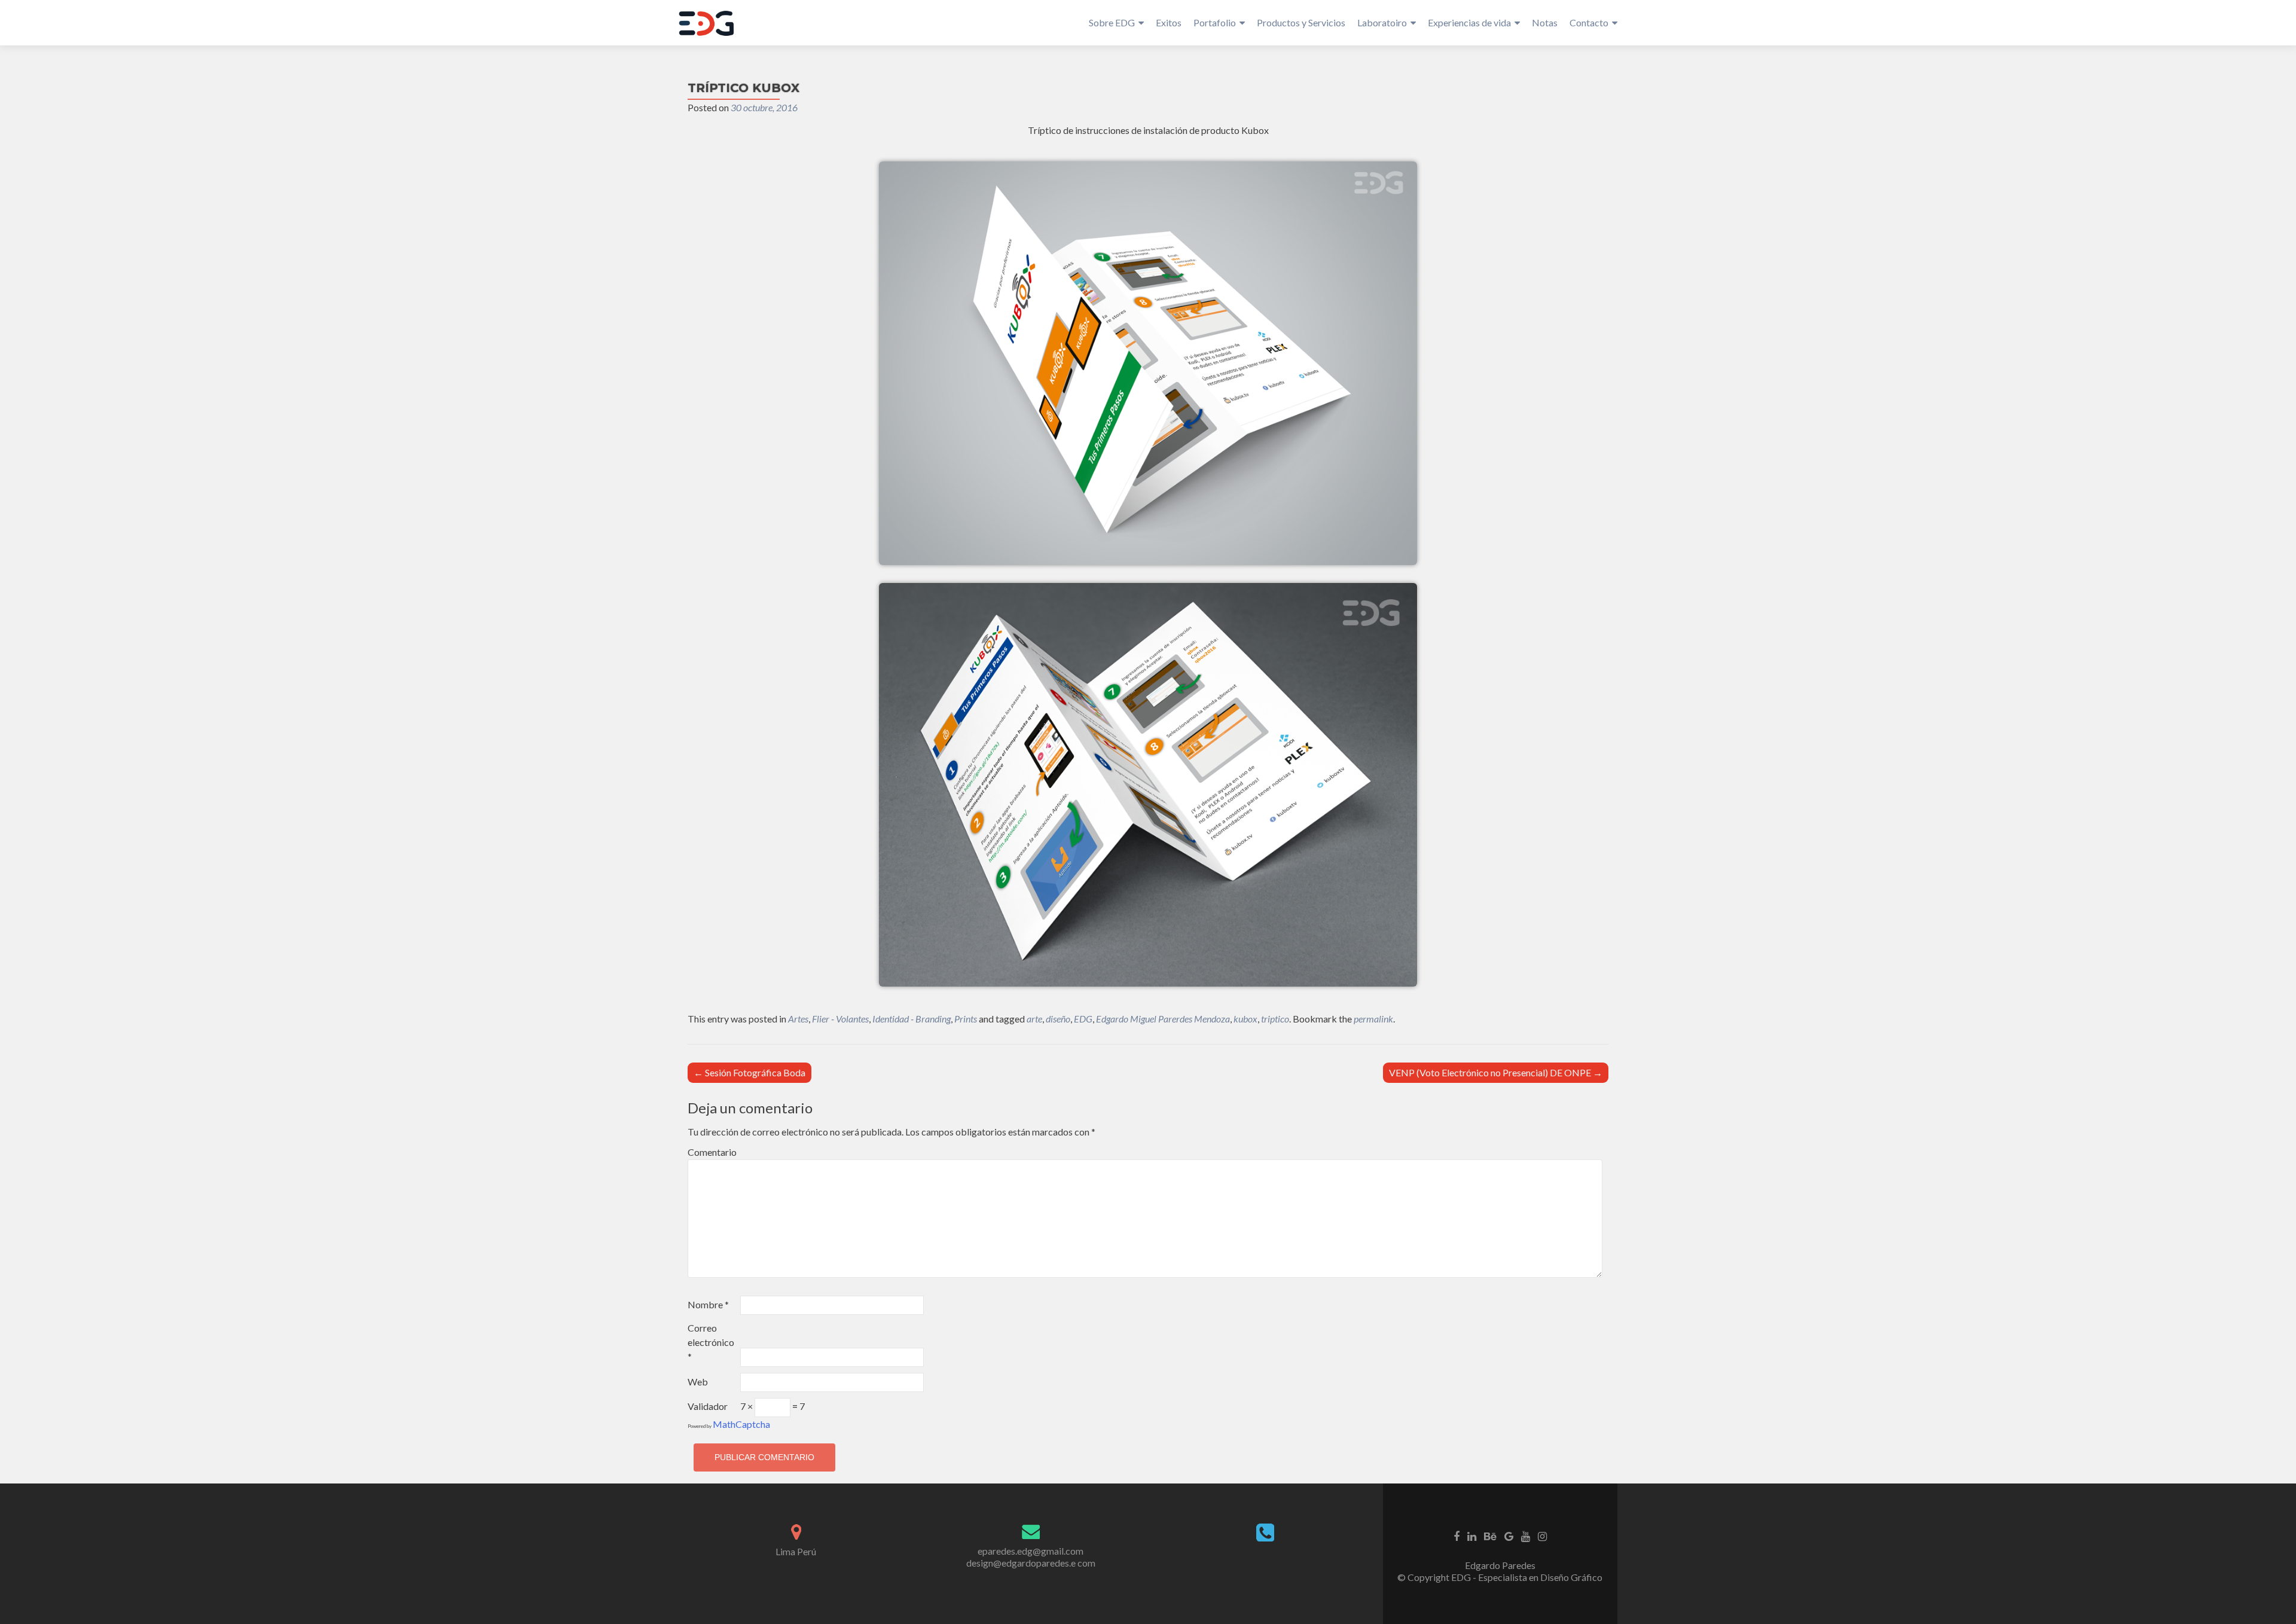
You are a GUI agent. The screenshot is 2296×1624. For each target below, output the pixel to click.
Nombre (708, 1304)
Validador (708, 1406)
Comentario (712, 1152)
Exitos (1169, 22)
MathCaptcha (741, 1424)
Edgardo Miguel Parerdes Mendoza (1163, 1019)
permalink (1373, 1019)
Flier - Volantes (840, 1019)
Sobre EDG (1112, 22)
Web (698, 1382)
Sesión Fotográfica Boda (749, 1072)
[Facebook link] (1457, 1536)
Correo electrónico (711, 1342)
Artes (798, 1019)
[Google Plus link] (1509, 1536)
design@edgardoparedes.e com (1031, 1563)
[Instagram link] (1542, 1536)
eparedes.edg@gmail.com (1031, 1551)
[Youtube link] (1526, 1536)
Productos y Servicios (1301, 22)
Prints (966, 1019)
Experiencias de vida (1469, 22)
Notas (1545, 22)
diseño (1058, 1019)
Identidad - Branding (912, 1019)
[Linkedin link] (1472, 1536)
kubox (1245, 1019)
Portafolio (1215, 22)
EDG (1083, 1019)
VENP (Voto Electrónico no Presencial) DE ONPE (1496, 1072)
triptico (1275, 1019)
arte (1034, 1019)
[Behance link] (1490, 1536)
